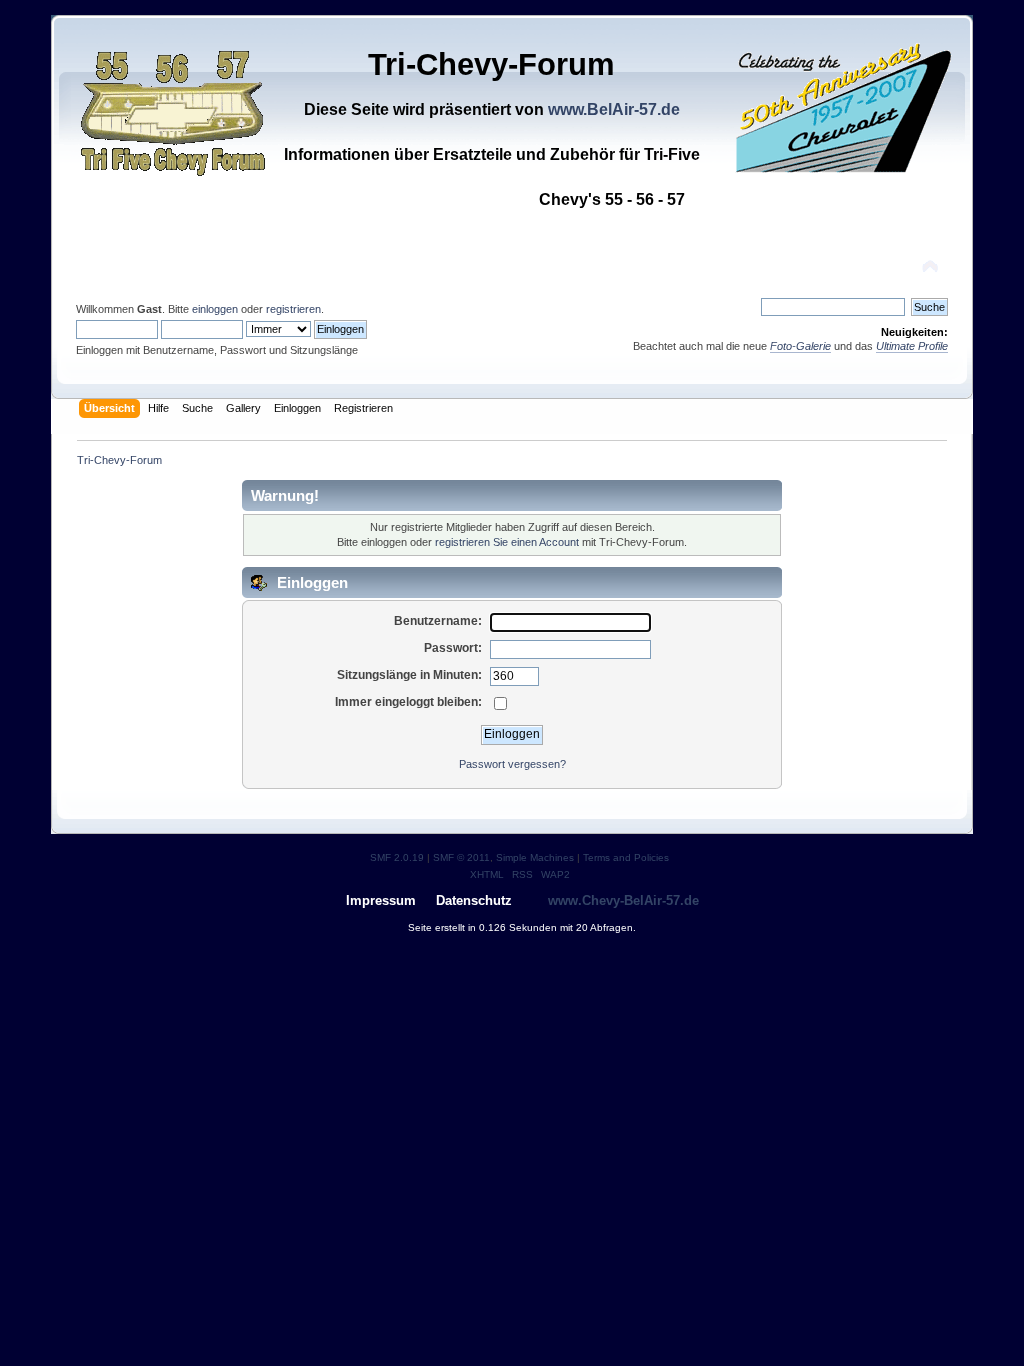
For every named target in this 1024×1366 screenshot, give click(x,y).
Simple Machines (535, 857)
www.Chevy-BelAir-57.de (623, 900)
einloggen (215, 309)
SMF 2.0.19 (397, 857)
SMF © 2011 (461, 857)
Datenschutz (474, 900)
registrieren (293, 309)
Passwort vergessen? (512, 764)
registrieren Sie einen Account (507, 542)
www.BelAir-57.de (614, 109)
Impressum (381, 900)
